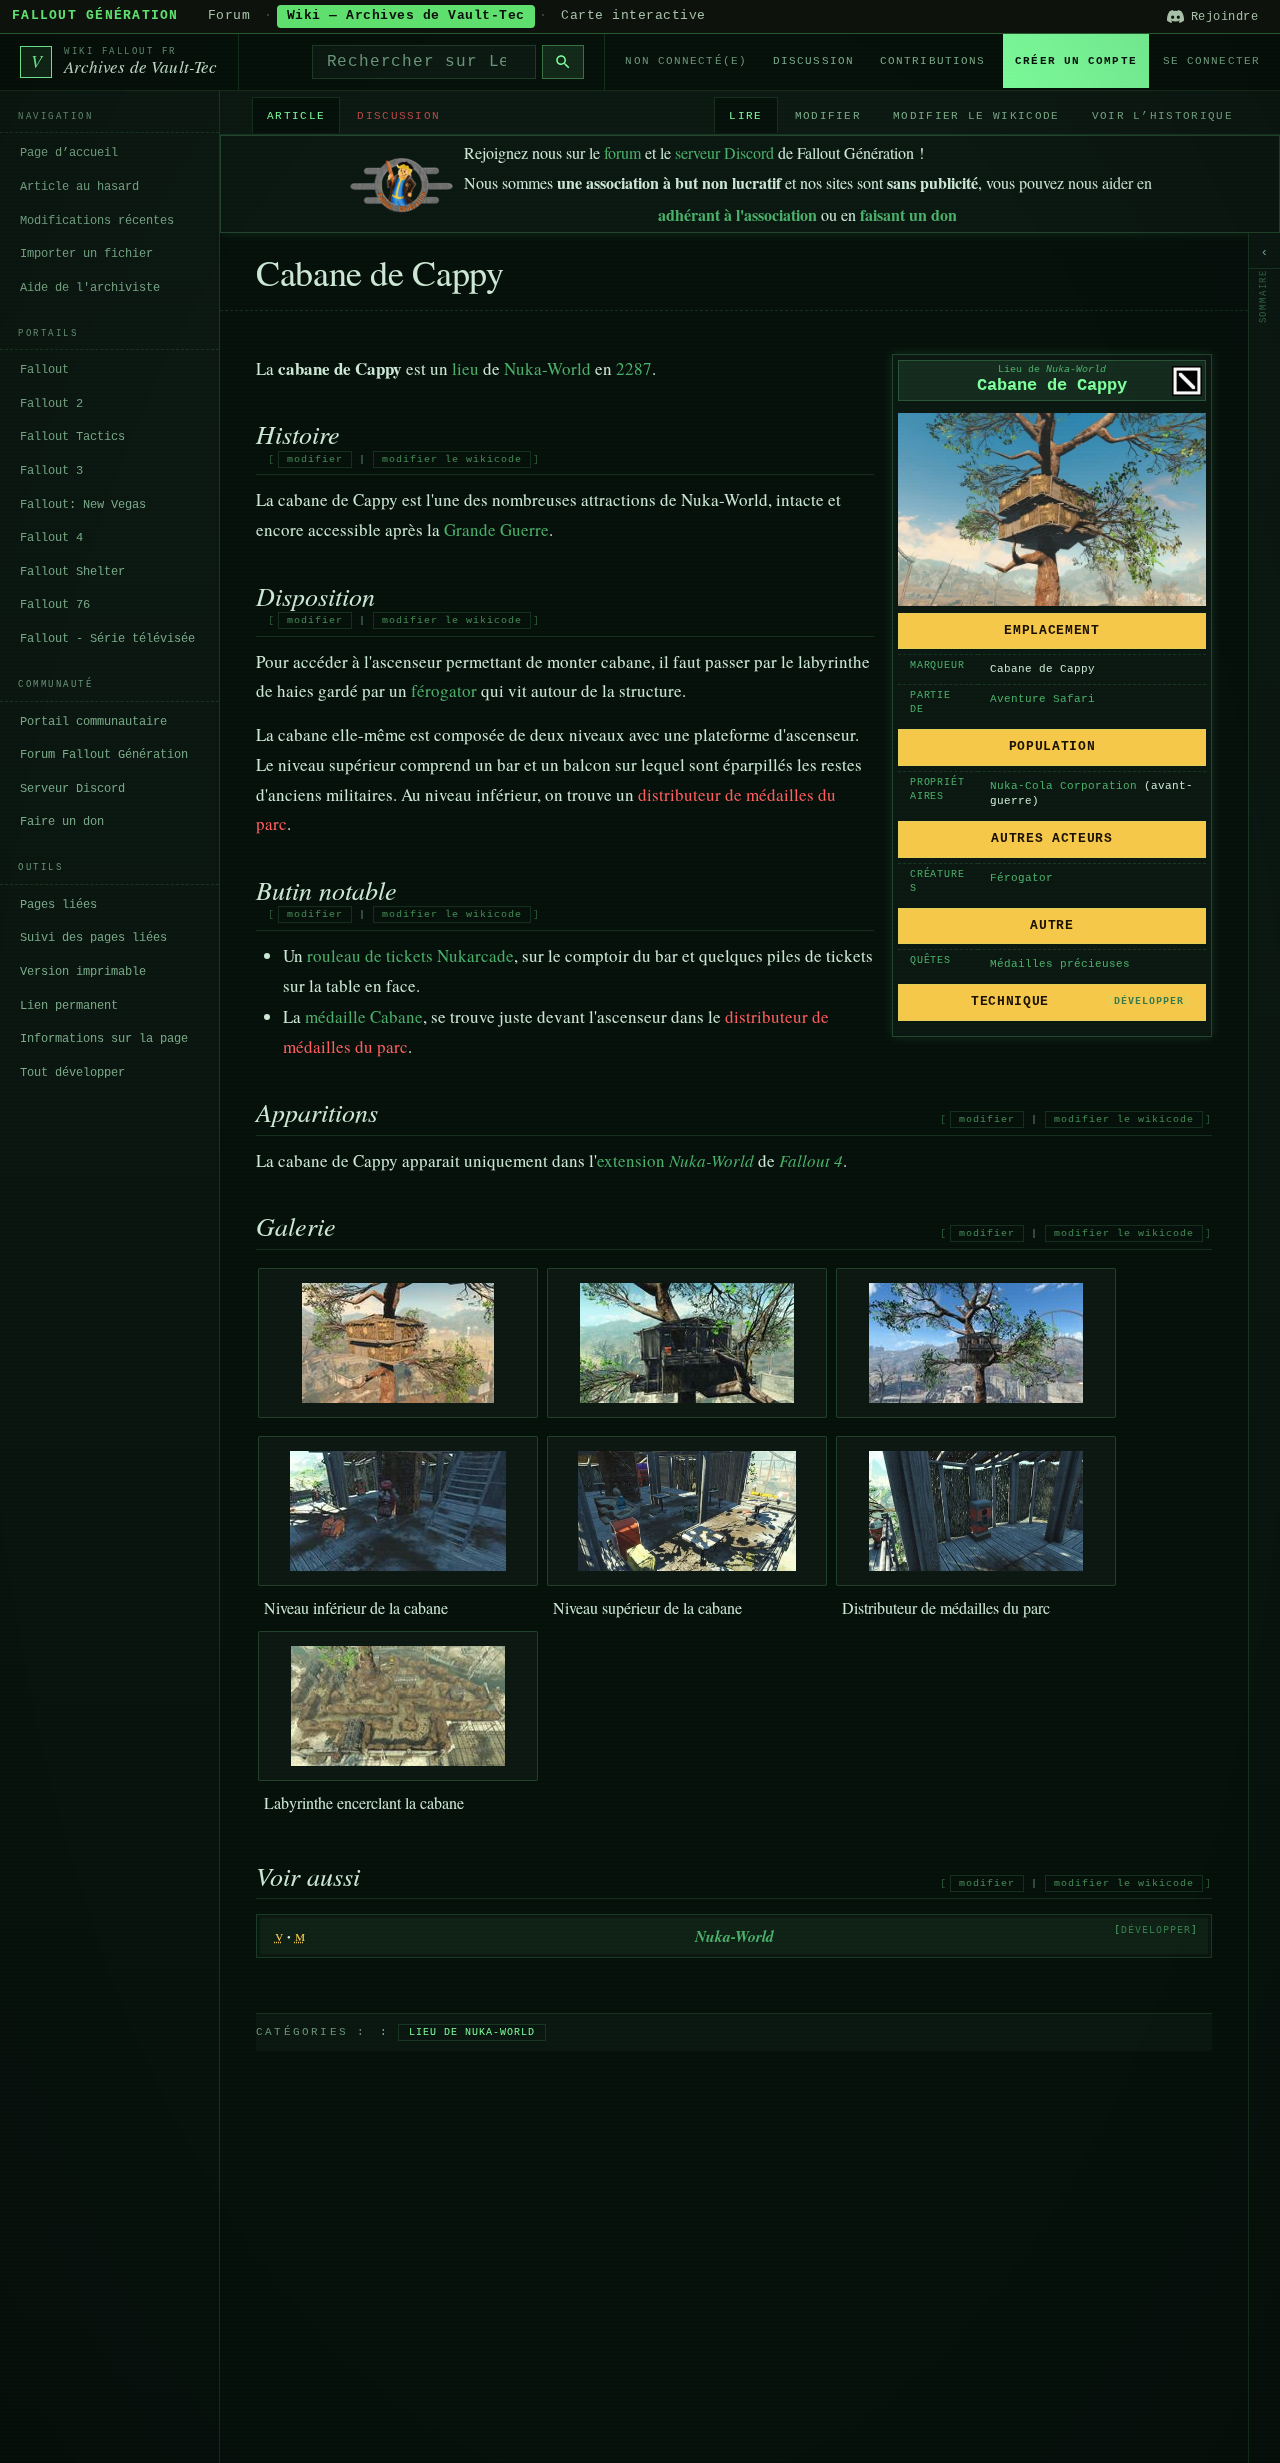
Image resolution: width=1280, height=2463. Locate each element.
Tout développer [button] (72, 1072)
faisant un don (908, 214)
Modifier (828, 115)
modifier (315, 459)
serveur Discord (724, 152)
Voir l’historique (1162, 115)
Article (296, 115)
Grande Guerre (496, 529)
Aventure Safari (1042, 699)
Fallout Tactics (72, 437)
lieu (465, 368)
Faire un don (62, 822)
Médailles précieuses (1060, 964)
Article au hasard (79, 187)
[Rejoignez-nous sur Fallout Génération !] (401, 180)
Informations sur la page (104, 1039)
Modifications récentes (97, 220)
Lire (745, 115)
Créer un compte (1076, 61)
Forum (229, 16)
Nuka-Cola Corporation (1063, 786)
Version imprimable (83, 972)
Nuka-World (547, 368)
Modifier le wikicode (976, 115)
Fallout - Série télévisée (107, 639)
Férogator (1021, 878)
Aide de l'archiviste (90, 287)
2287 (634, 368)
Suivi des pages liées (93, 938)
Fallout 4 (51, 538)
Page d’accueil (69, 153)
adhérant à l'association (737, 214)
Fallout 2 (51, 404)
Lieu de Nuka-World (472, 2032)
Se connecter (1211, 61)
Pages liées (58, 905)
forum (622, 152)
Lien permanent (69, 1005)
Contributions (932, 61)
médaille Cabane (364, 1016)
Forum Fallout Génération (104, 755)
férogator (444, 690)
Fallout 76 (55, 605)
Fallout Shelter (72, 572)
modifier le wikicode (452, 459)
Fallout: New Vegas (83, 504)
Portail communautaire (93, 721)
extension (631, 1160)
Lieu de (1052, 369)
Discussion (813, 61)
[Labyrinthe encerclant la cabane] (398, 1706)
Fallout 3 (51, 471)
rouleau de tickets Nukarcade (410, 955)
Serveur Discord (72, 788)
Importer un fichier (86, 254)
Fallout (44, 370)
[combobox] (424, 62)
